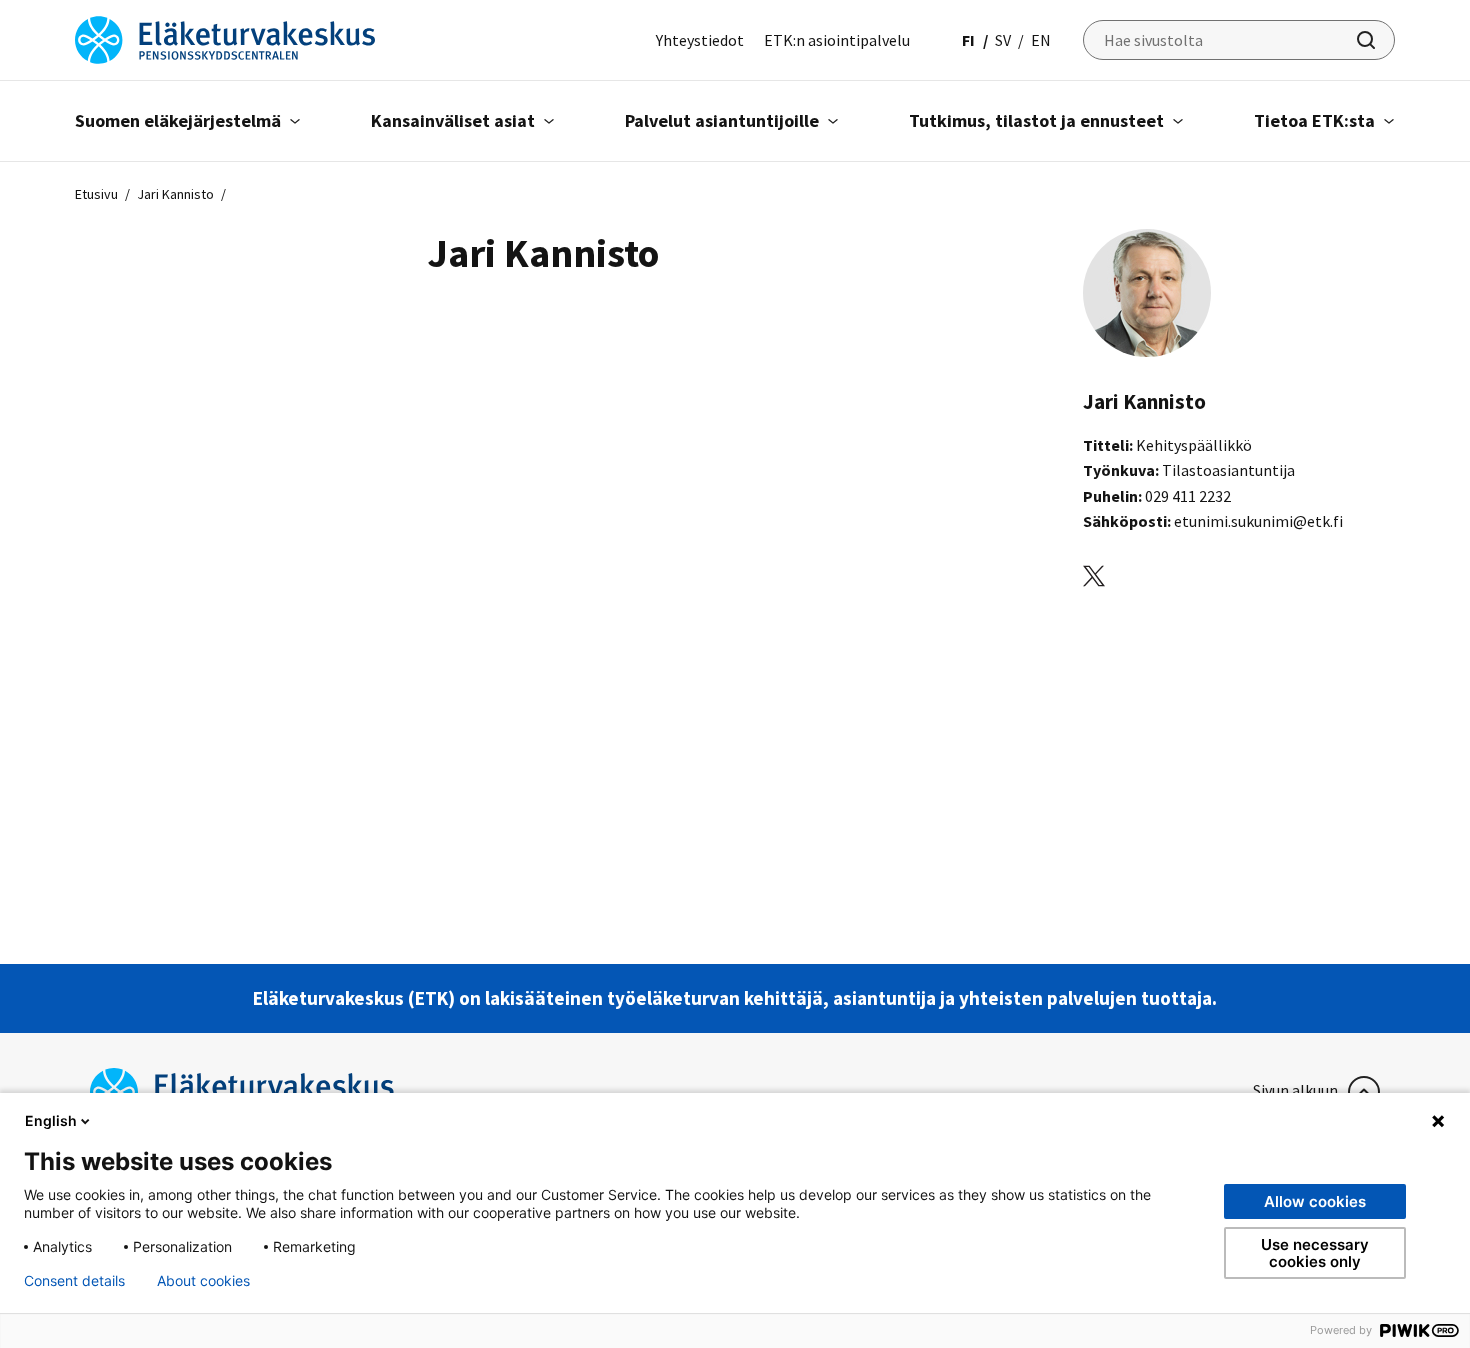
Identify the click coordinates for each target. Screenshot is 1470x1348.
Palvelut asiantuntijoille (722, 120)
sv (1003, 40)
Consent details (74, 1281)
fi (968, 40)
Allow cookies (1315, 1201)
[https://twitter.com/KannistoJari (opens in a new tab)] (1094, 574)
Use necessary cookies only (1315, 1253)
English (51, 1120)
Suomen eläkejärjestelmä (178, 120)
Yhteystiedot (700, 40)
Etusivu (96, 194)
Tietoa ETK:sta (1314, 120)
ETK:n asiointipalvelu (837, 40)
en (1041, 40)
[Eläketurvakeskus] (225, 38)
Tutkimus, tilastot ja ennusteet (1036, 120)
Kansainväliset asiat (453, 120)
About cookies (203, 1281)
